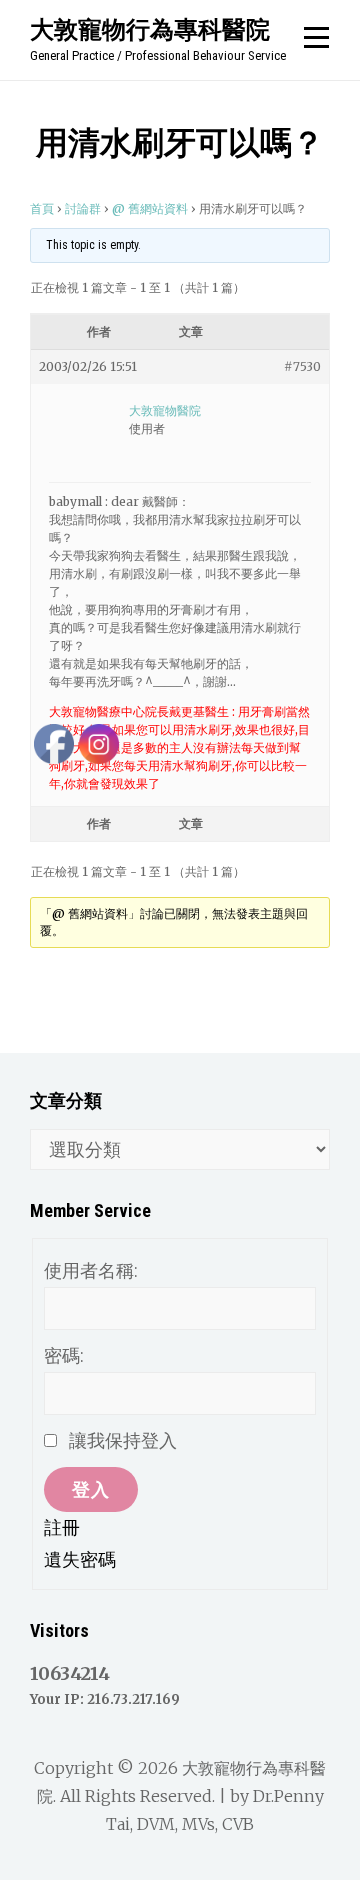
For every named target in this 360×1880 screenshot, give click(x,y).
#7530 (302, 366)
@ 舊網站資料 (150, 208)
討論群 (83, 208)
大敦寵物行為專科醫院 (150, 29)
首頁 (42, 208)
